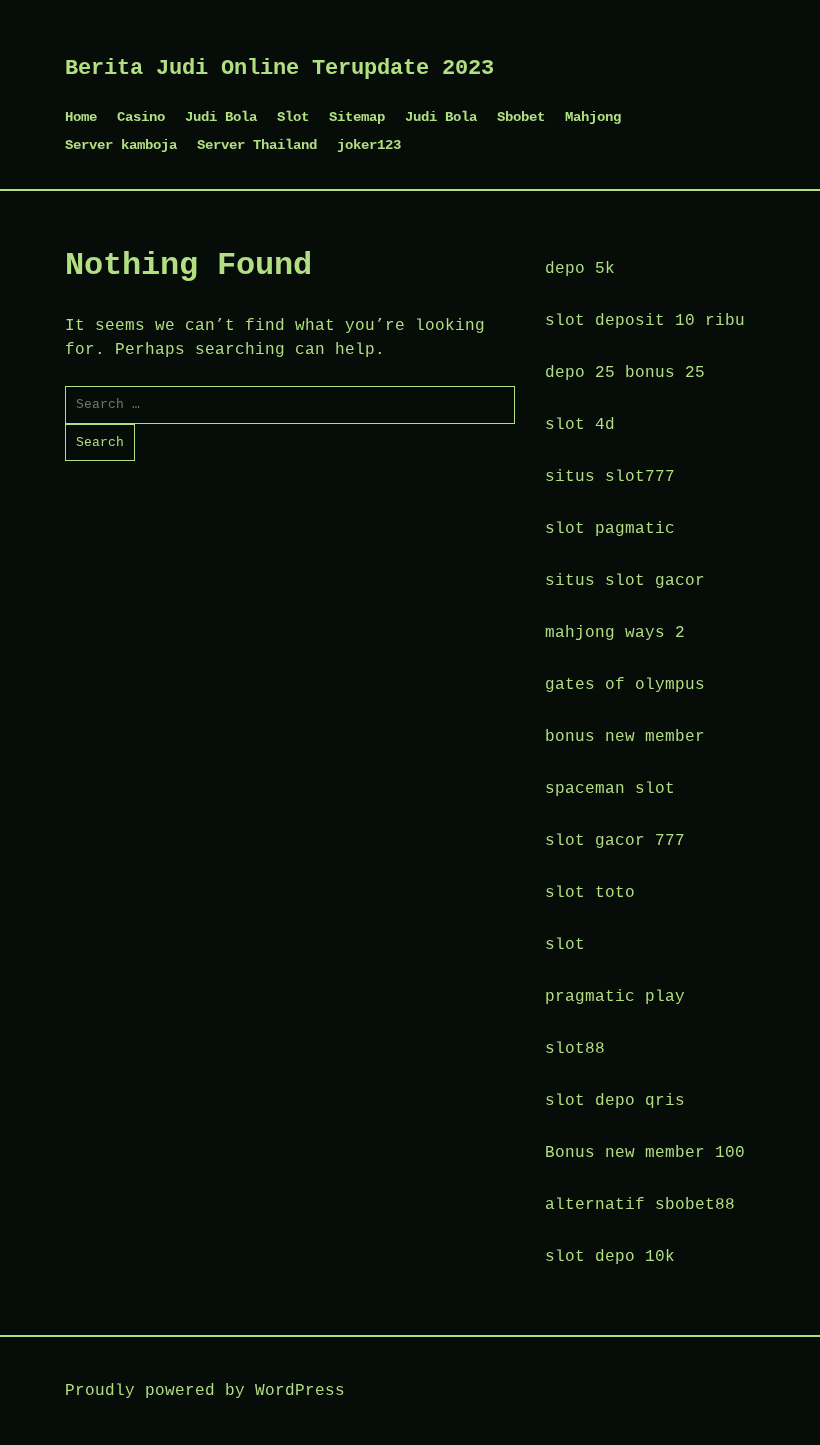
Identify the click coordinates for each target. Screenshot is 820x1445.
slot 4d (580, 425)
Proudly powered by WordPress (205, 1391)
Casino (141, 117)
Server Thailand (257, 145)
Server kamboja (121, 145)
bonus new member (625, 737)
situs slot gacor (625, 581)
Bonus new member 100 (645, 1153)
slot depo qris (615, 1101)
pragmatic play (615, 997)
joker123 (369, 145)
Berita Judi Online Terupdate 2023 (279, 68)
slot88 (575, 1049)
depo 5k (580, 269)
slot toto (590, 893)
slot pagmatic (610, 529)
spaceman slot (610, 789)
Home (81, 117)
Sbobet (521, 117)
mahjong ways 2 (615, 633)
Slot (293, 117)
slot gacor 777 (615, 841)
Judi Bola (221, 117)
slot (565, 945)
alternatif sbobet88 (640, 1205)
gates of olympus (625, 685)
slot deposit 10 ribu (645, 321)
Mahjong (593, 117)
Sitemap (357, 117)
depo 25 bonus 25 (625, 373)
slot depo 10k (610, 1257)
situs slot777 (610, 477)
